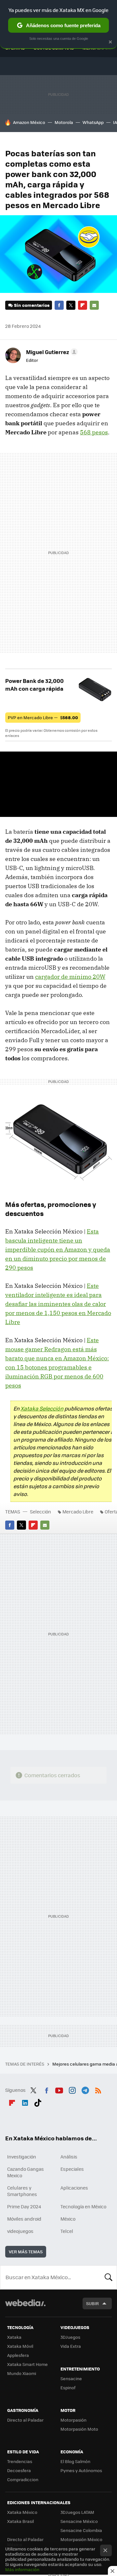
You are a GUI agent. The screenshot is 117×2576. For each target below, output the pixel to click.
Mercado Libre (78, 1511)
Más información (22, 2569)
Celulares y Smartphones (22, 2191)
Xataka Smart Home (27, 2364)
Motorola (64, 122)
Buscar (109, 2277)
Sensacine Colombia (81, 2530)
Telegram (85, 2089)
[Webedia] (25, 2307)
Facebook (59, 305)
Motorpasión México (81, 2539)
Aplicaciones (74, 2188)
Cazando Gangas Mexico (26, 2172)
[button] (51, 352)
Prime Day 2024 (24, 2206)
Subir (92, 2303)
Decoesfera (19, 2470)
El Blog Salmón (75, 2461)
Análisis (69, 2157)
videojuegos (20, 2231)
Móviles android (24, 2219)
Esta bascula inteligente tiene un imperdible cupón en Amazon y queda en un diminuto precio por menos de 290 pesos (58, 1249)
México (68, 2219)
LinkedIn (25, 2102)
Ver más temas (26, 2252)
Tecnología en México (83, 2206)
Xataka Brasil (20, 2521)
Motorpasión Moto (79, 2429)
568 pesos (94, 432)
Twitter (71, 305)
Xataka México (22, 2512)
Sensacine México (79, 2521)
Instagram (72, 2089)
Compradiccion (23, 2479)
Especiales (72, 2169)
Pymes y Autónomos (81, 2470)
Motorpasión (73, 2420)
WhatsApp (93, 122)
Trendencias (20, 2461)
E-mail (94, 305)
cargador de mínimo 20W (70, 977)
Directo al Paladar (25, 2420)
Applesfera (18, 2355)
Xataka (14, 2337)
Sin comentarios (32, 305)
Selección (40, 1511)
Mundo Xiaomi (22, 2373)
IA (115, 122)
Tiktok (38, 2102)
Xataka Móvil (20, 2346)
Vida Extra (71, 2346)
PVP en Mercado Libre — (43, 717)
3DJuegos (70, 2337)
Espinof (68, 2387)
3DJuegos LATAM (77, 2512)
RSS (98, 2089)
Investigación (22, 2157)
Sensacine (71, 2378)
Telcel (67, 2231)
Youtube (59, 2089)
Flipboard (83, 305)
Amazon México (29, 122)
